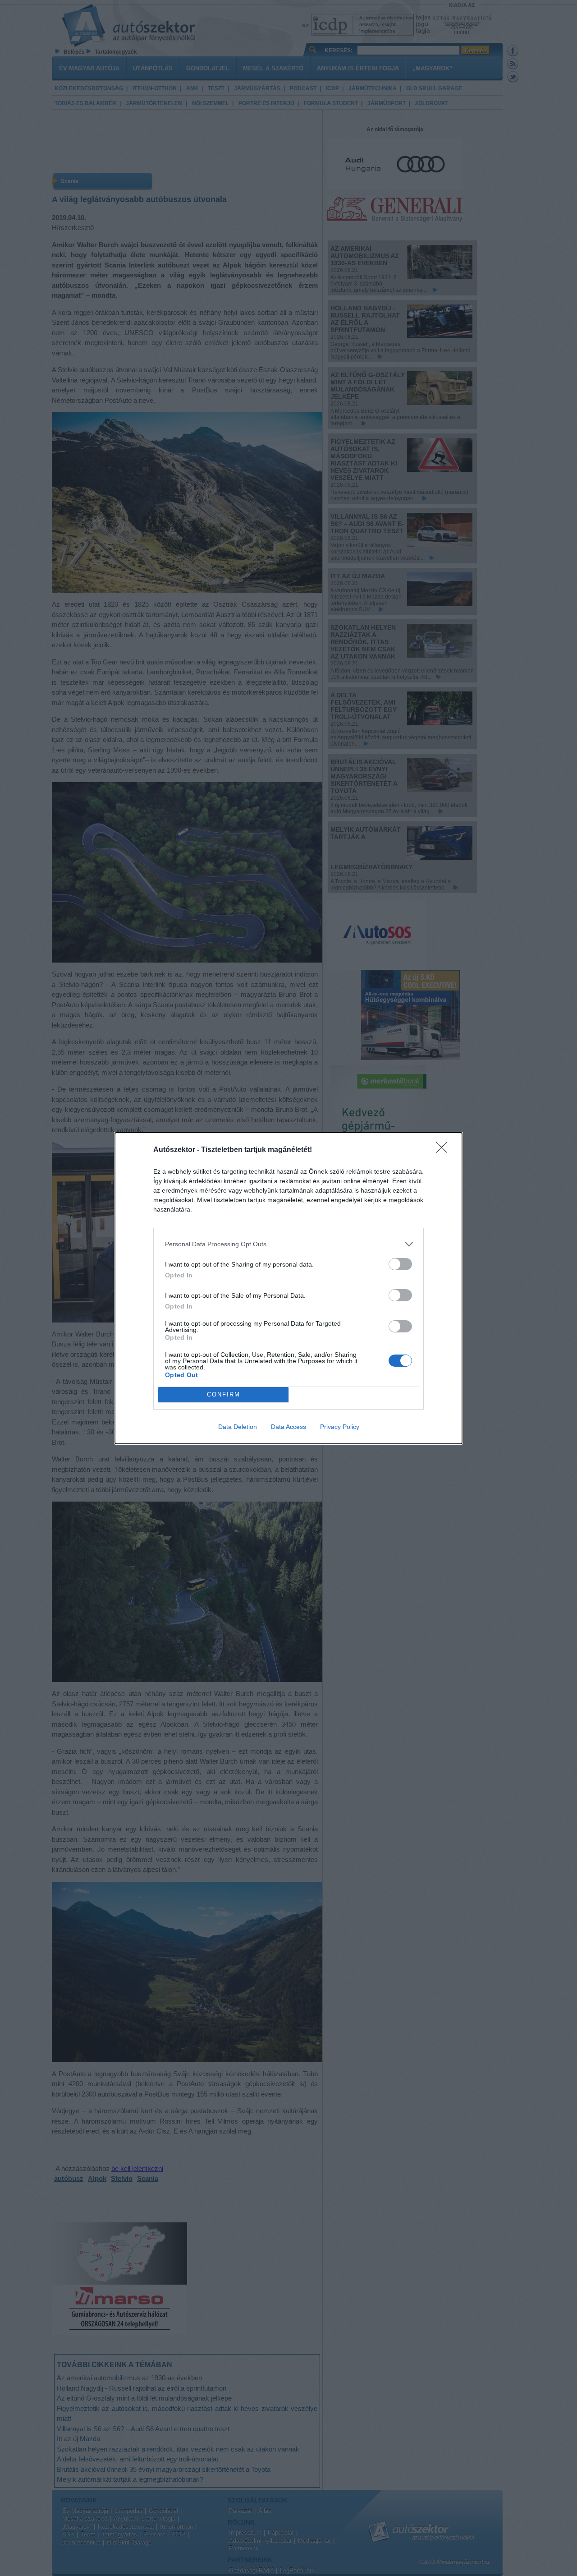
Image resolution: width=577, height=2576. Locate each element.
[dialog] (288, 1288)
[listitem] (288, 1244)
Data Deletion (238, 1427)
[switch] (400, 1264)
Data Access (288, 1427)
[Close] (444, 1150)
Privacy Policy (340, 1427)
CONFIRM (224, 1394)
